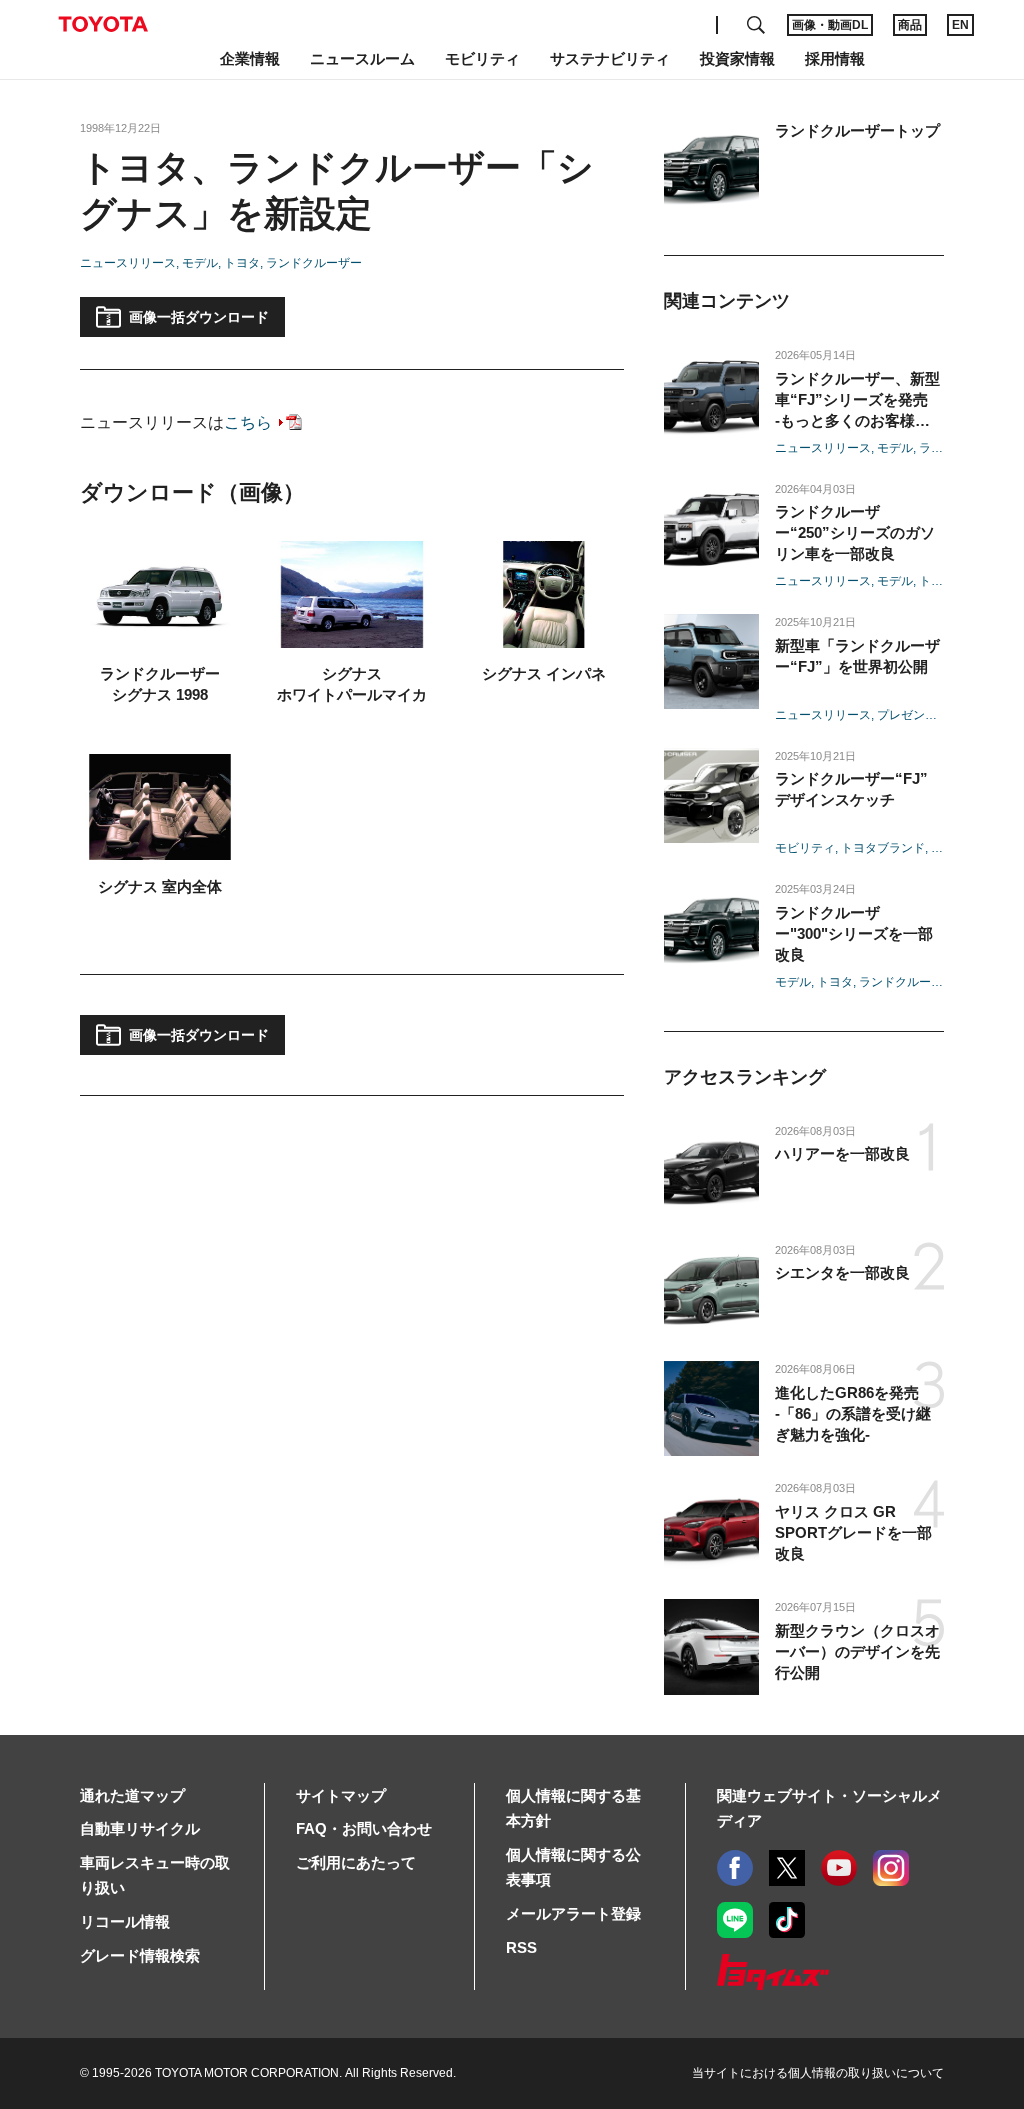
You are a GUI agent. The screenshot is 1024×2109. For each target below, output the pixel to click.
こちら (248, 422)
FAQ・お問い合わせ (364, 1828)
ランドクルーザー (314, 263)
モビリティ (805, 848)
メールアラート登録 (573, 1913)
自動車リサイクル (140, 1828)
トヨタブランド (883, 848)
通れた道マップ (132, 1795)
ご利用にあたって (356, 1862)
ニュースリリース (128, 263)
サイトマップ (341, 1795)
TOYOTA (103, 24)
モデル (200, 263)
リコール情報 (125, 1921)
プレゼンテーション (931, 715)
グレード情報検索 (140, 1955)
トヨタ (242, 263)
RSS (521, 1947)
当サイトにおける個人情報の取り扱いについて (818, 2073)
